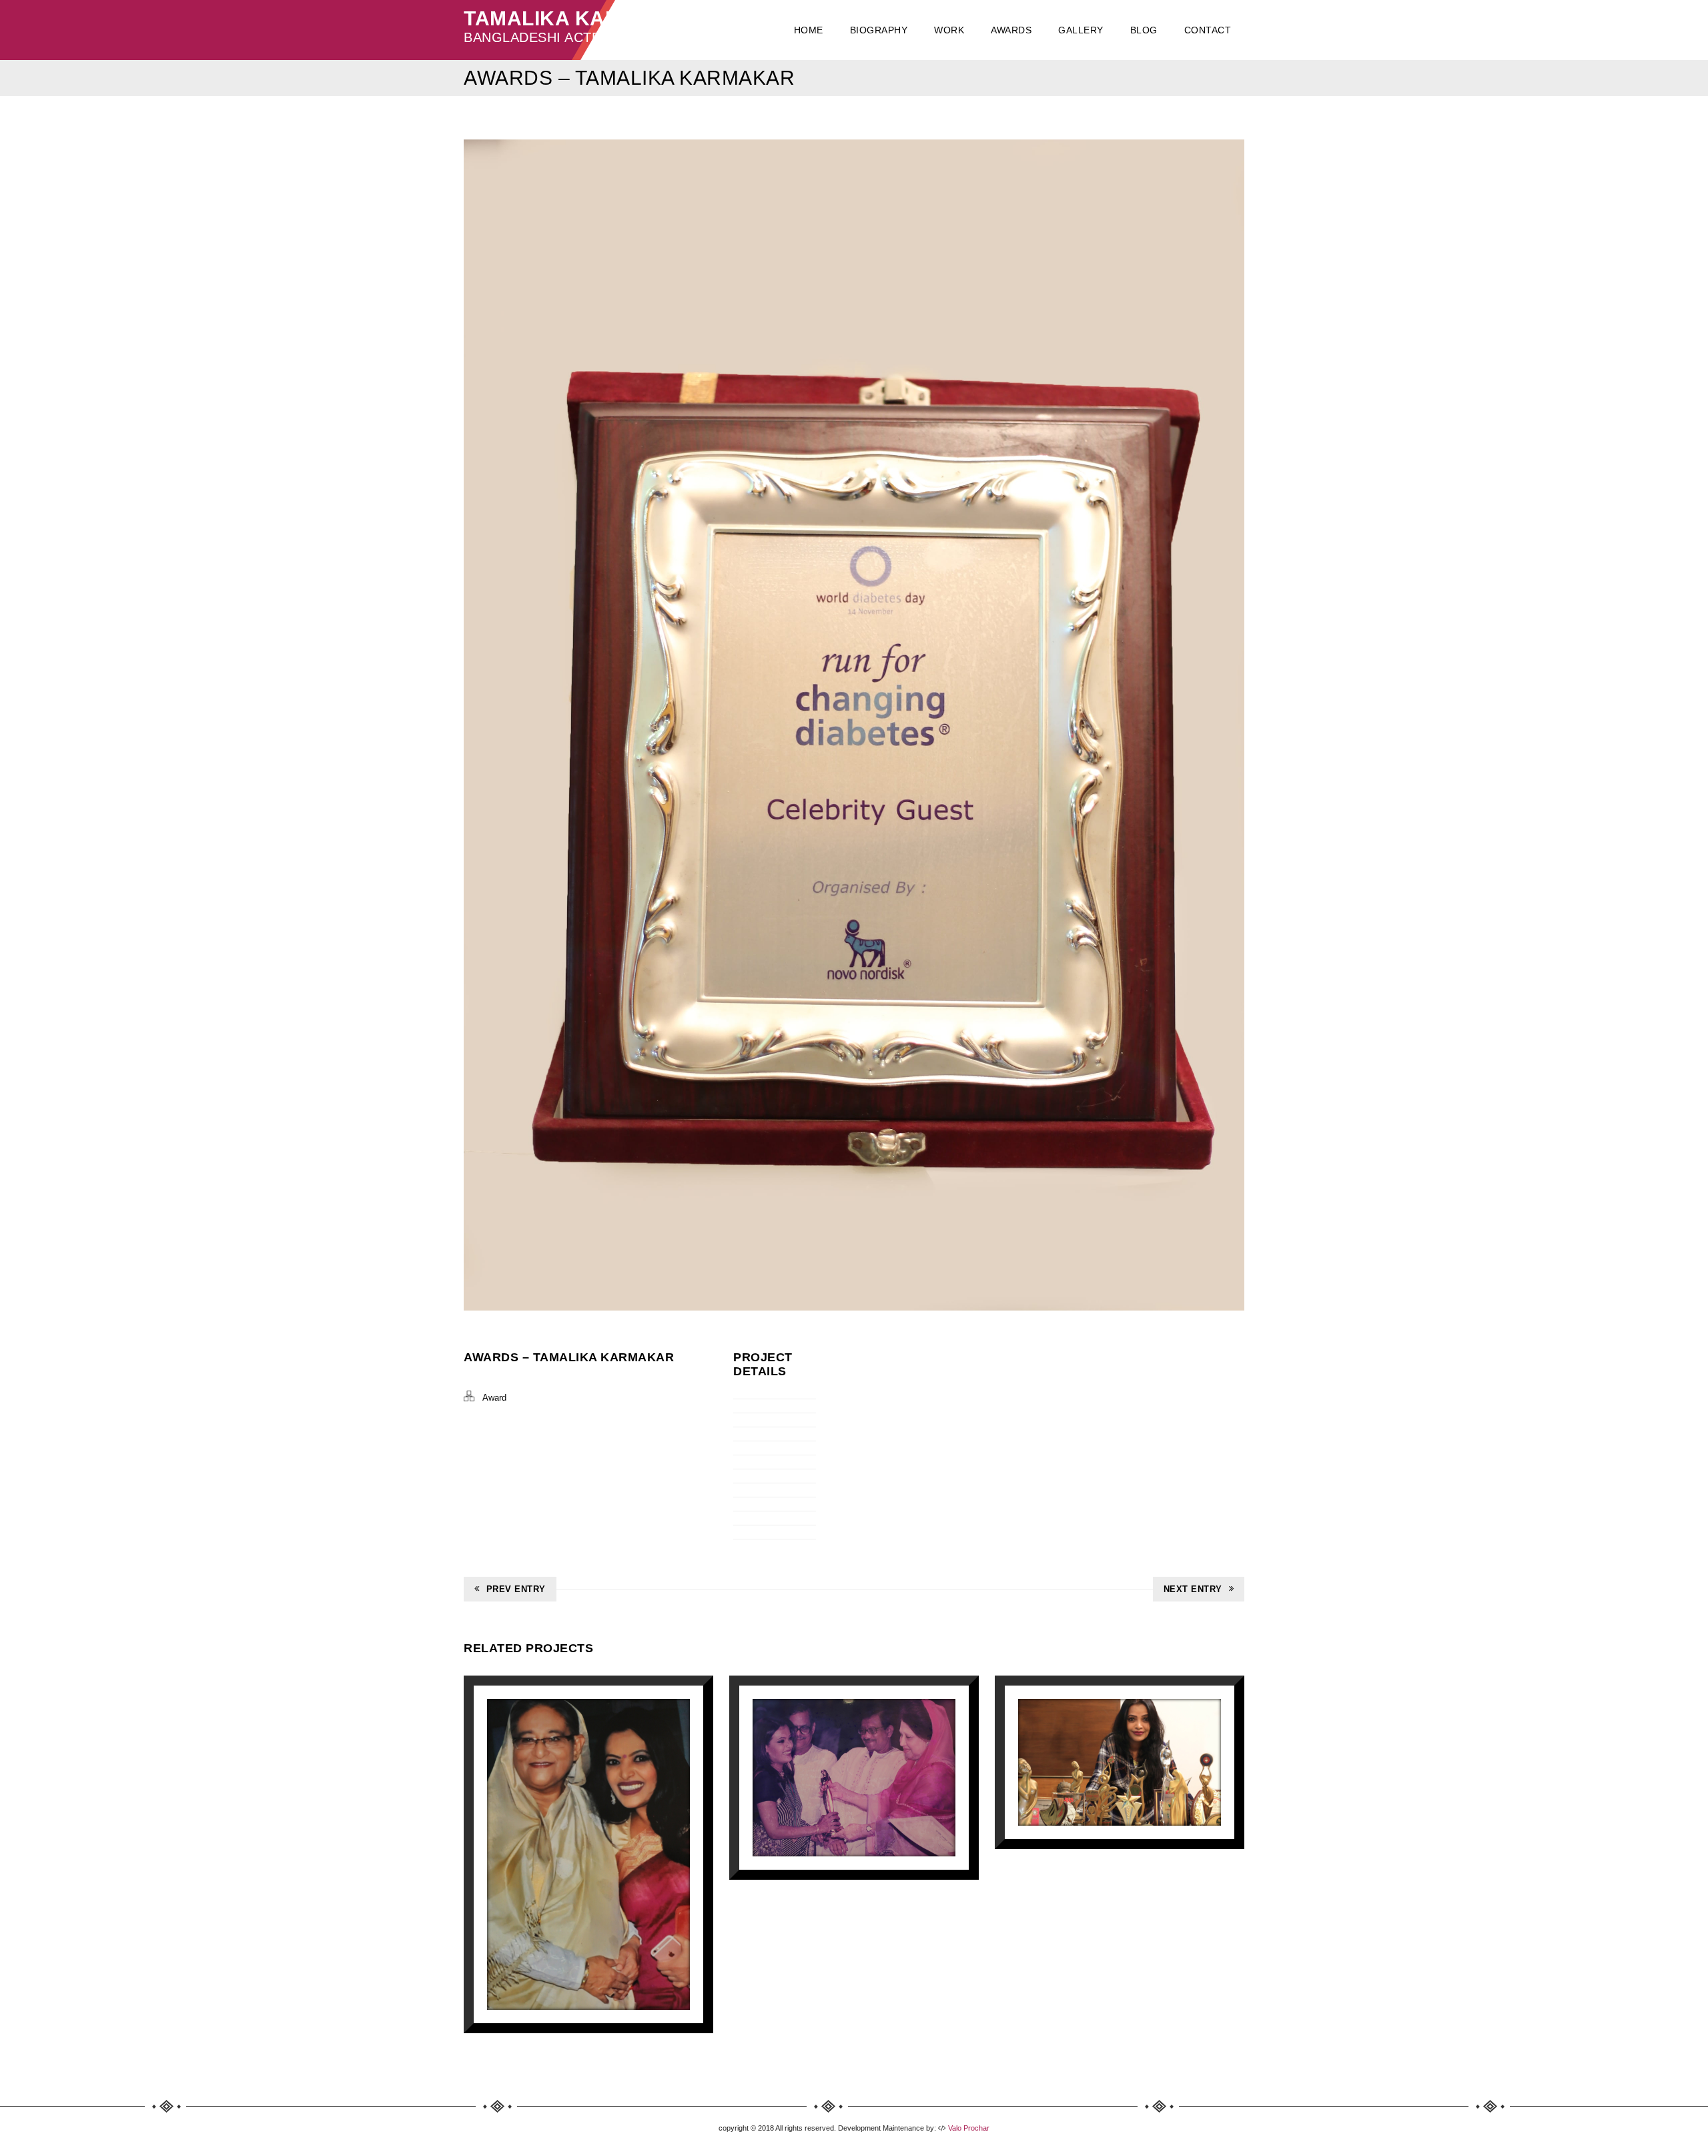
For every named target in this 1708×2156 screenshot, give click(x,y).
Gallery (1081, 30)
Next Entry (1193, 1589)
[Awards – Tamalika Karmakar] (588, 1854)
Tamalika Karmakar (580, 18)
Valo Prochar (968, 2128)
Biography (879, 30)
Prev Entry (516, 1589)
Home (809, 30)
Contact (1208, 30)
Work (949, 30)
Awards (1011, 30)
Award (494, 1398)
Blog (1144, 30)
